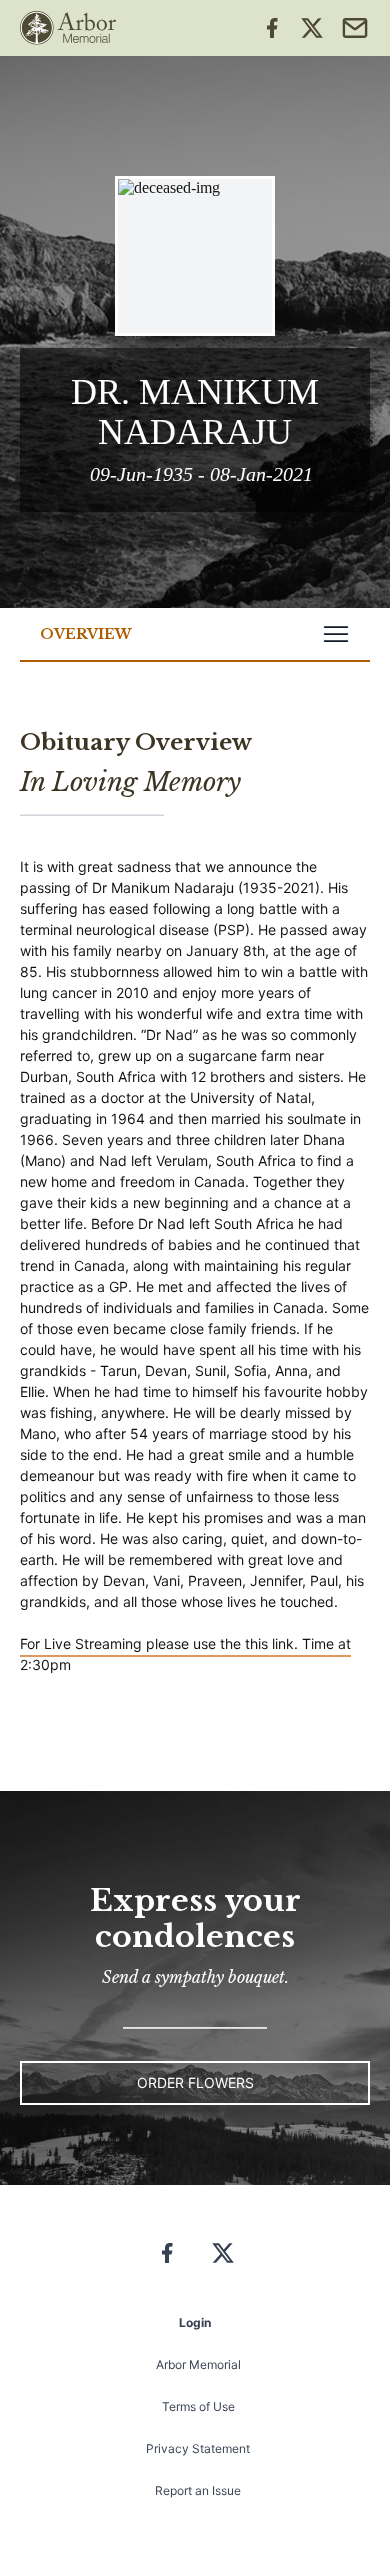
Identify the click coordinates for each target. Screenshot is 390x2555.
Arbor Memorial (198, 2364)
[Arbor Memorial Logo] (68, 28)
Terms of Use (198, 2406)
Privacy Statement (198, 2448)
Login (195, 2322)
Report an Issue (198, 2490)
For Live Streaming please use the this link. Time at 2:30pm (185, 1654)
